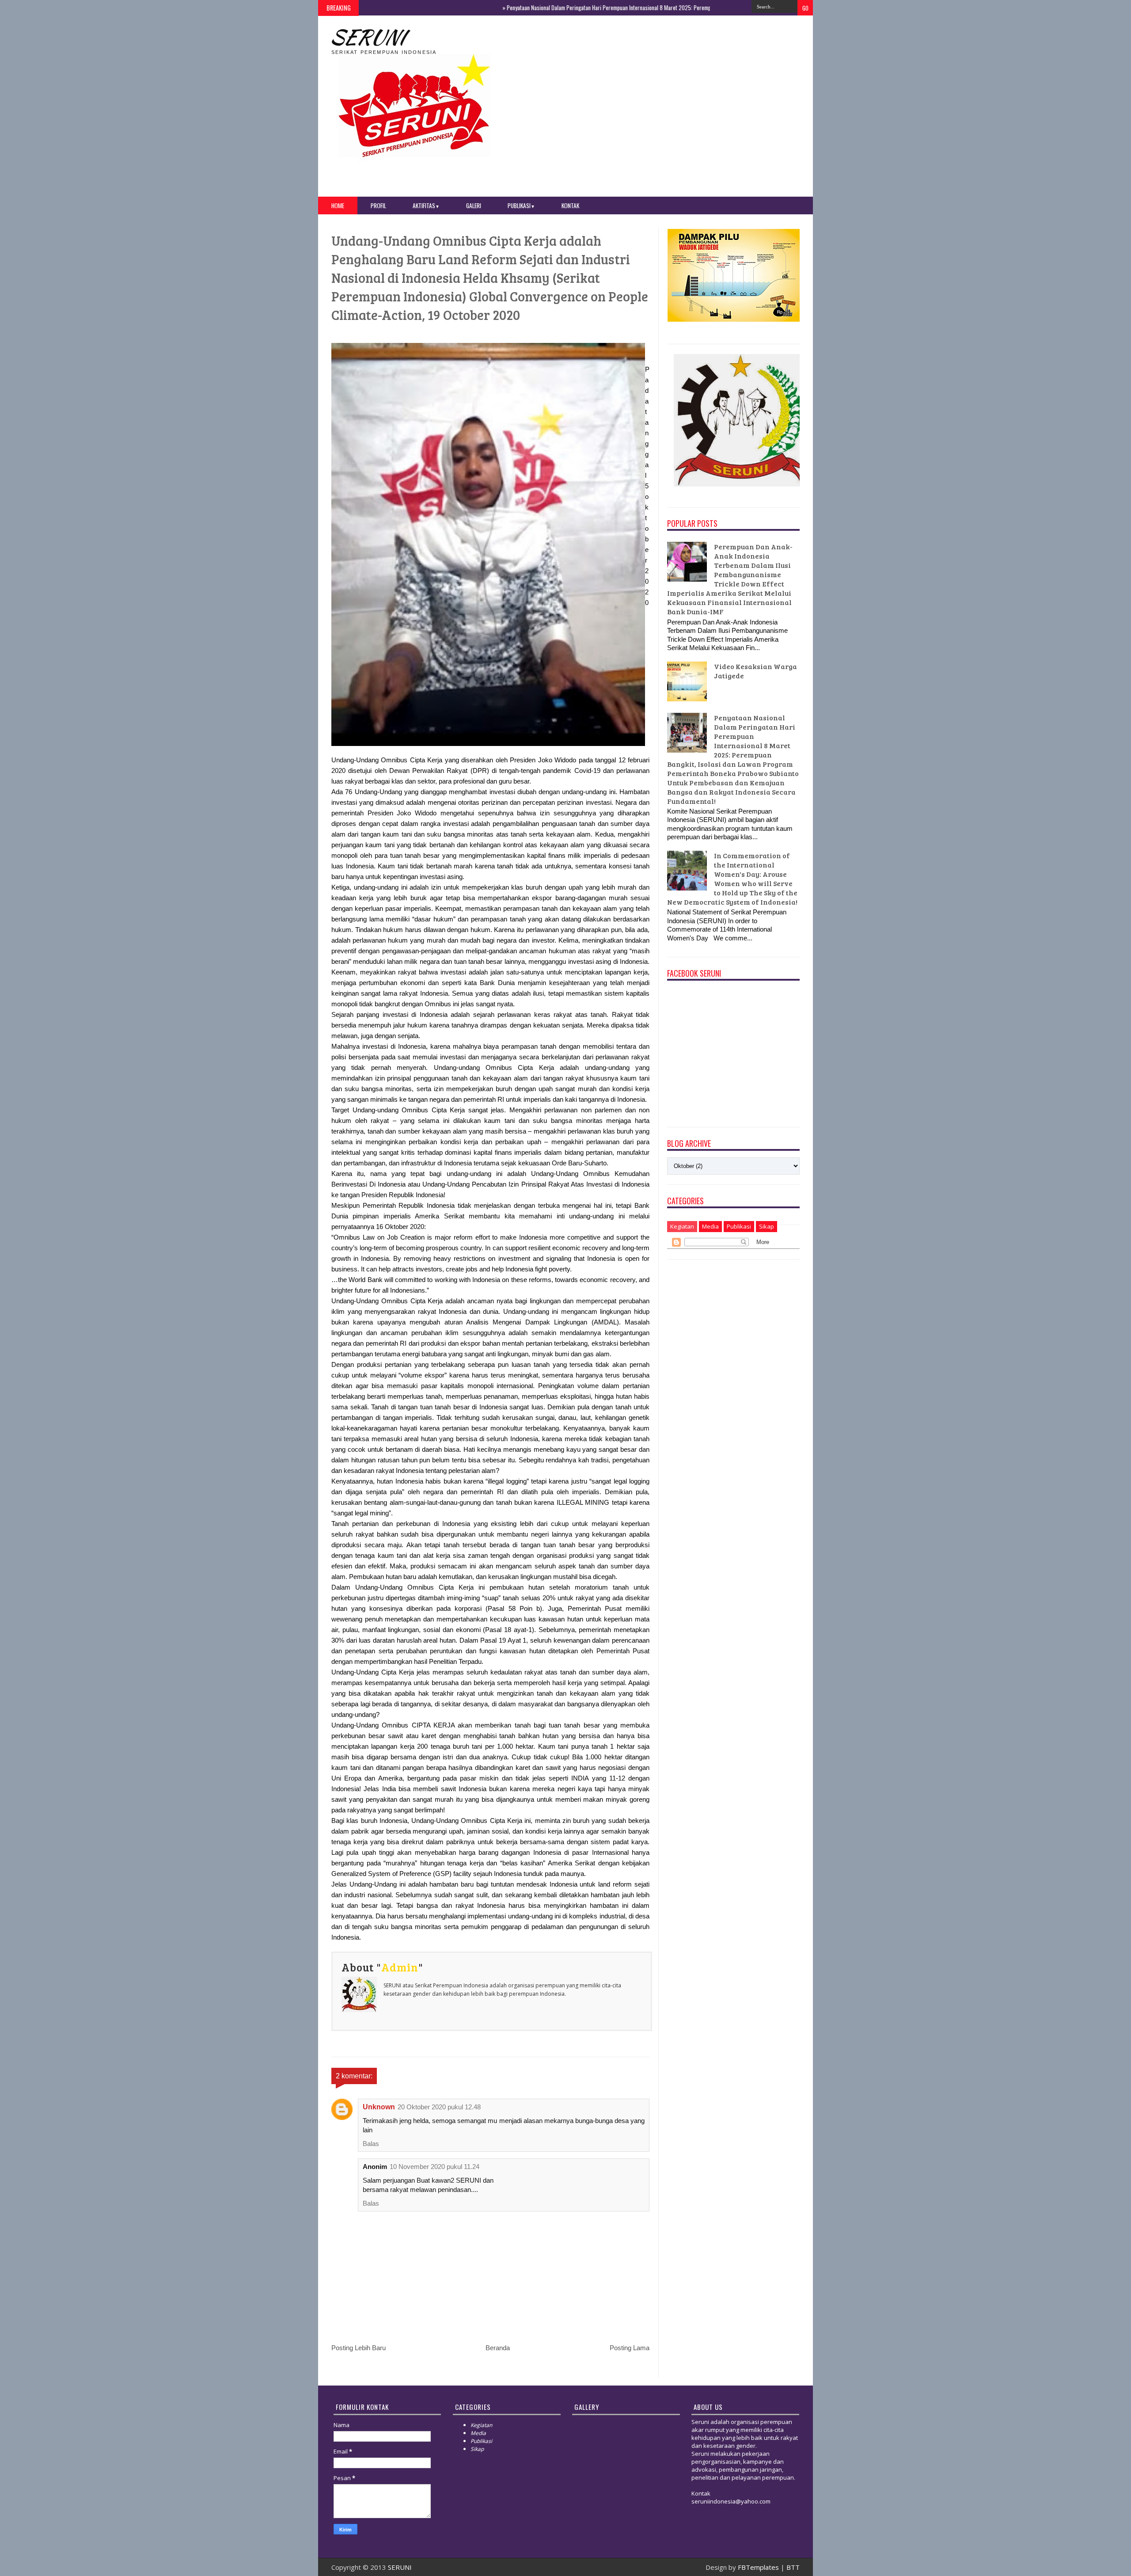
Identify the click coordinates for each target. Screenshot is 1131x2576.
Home (338, 205)
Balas (371, 2144)
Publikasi (521, 205)
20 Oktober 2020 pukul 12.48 (439, 2107)
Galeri (474, 205)
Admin (400, 1967)
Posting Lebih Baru (359, 2348)
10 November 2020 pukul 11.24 (435, 2167)
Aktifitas (426, 205)
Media (710, 1226)
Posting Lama (630, 2348)
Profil (378, 205)
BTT (793, 2567)
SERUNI (366, 37)
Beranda (498, 2348)
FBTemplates (758, 2567)
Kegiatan (682, 1226)
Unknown (379, 2107)
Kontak (570, 205)
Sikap (767, 1226)
